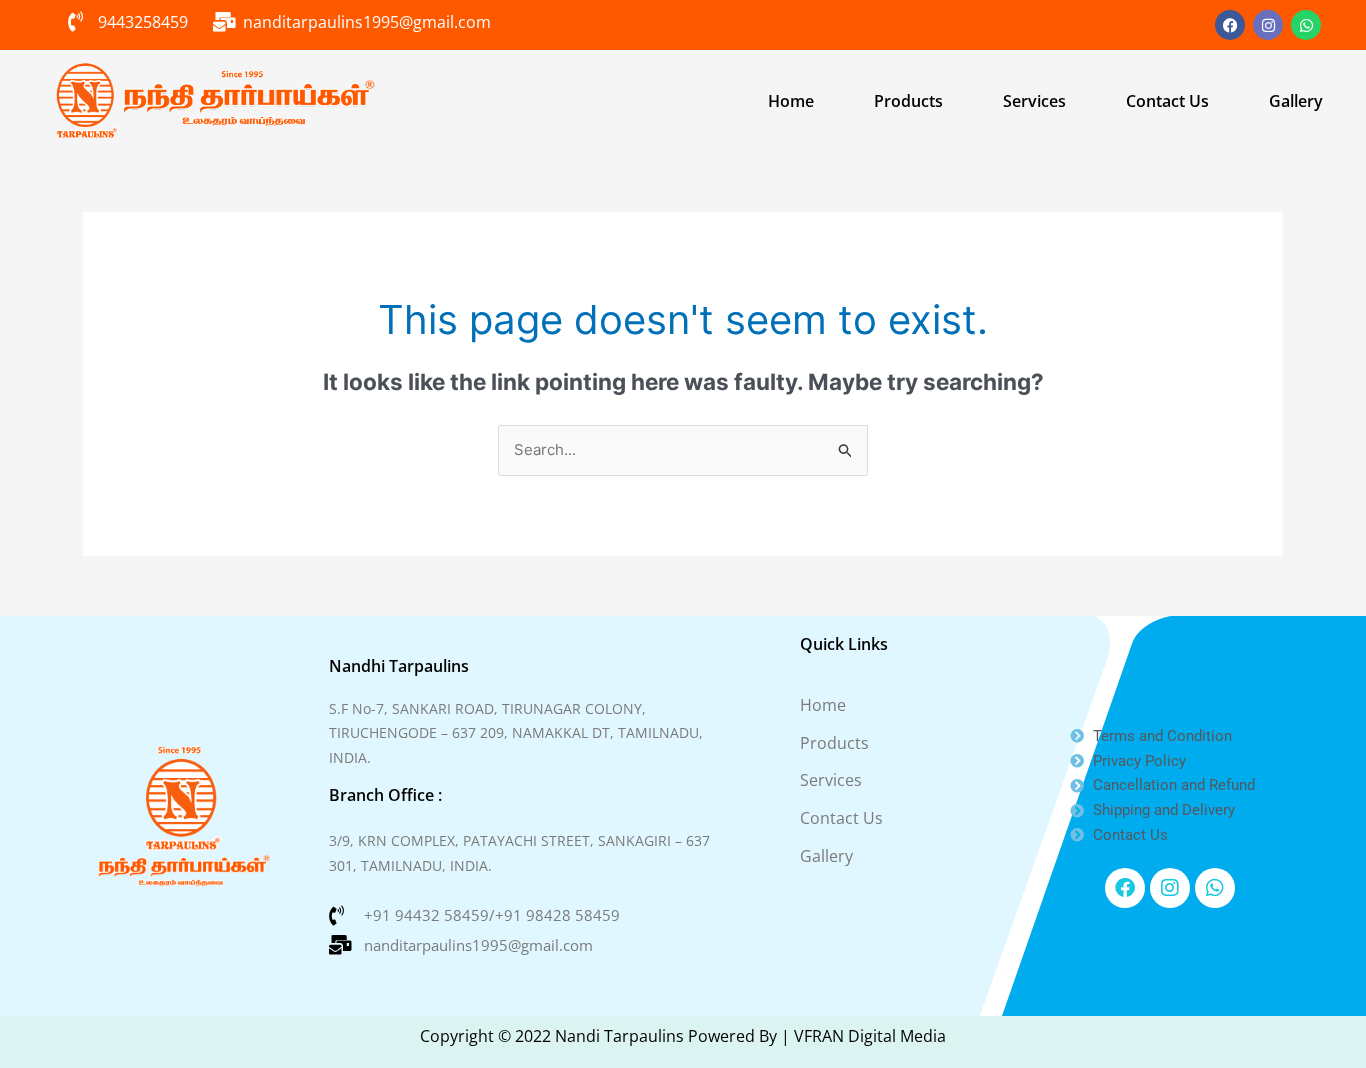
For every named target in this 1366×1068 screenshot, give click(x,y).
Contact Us (1167, 101)
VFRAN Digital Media (870, 1036)
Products (908, 101)
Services (1034, 101)
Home (791, 101)
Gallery (1296, 101)
